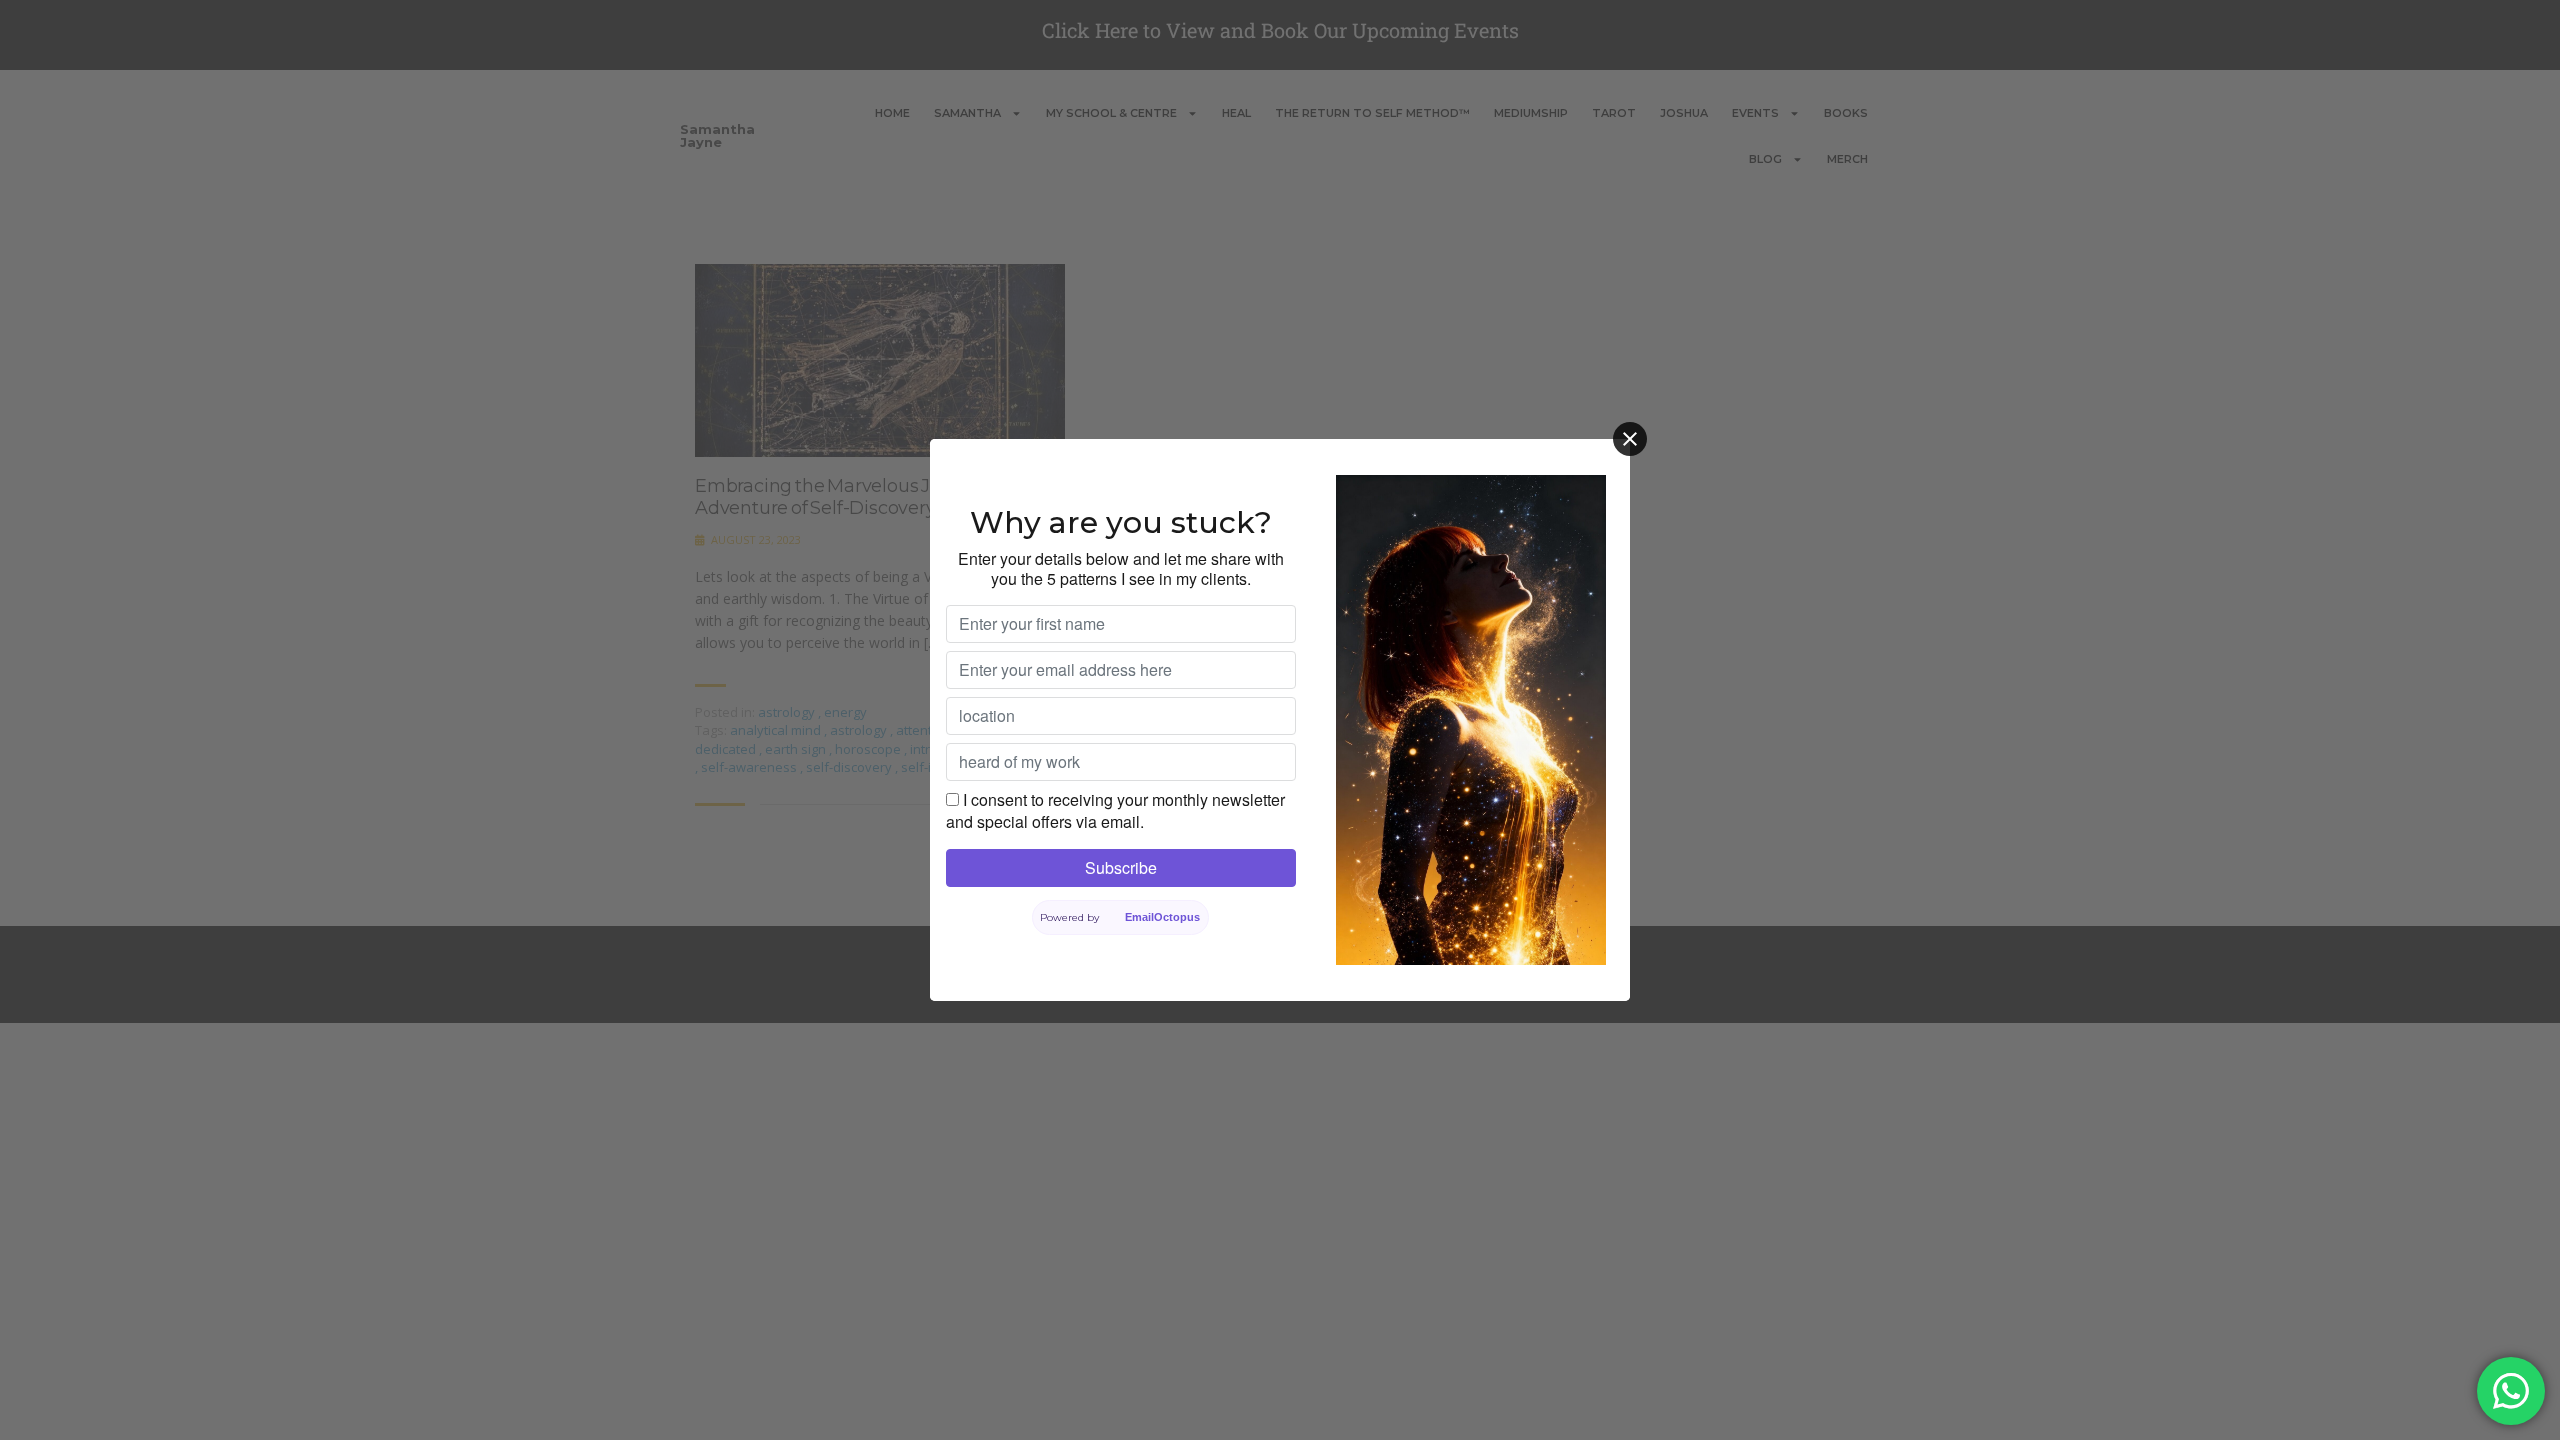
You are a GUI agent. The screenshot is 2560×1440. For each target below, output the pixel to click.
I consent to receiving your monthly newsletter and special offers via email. (1115, 810)
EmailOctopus (1162, 917)
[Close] (1630, 439)
